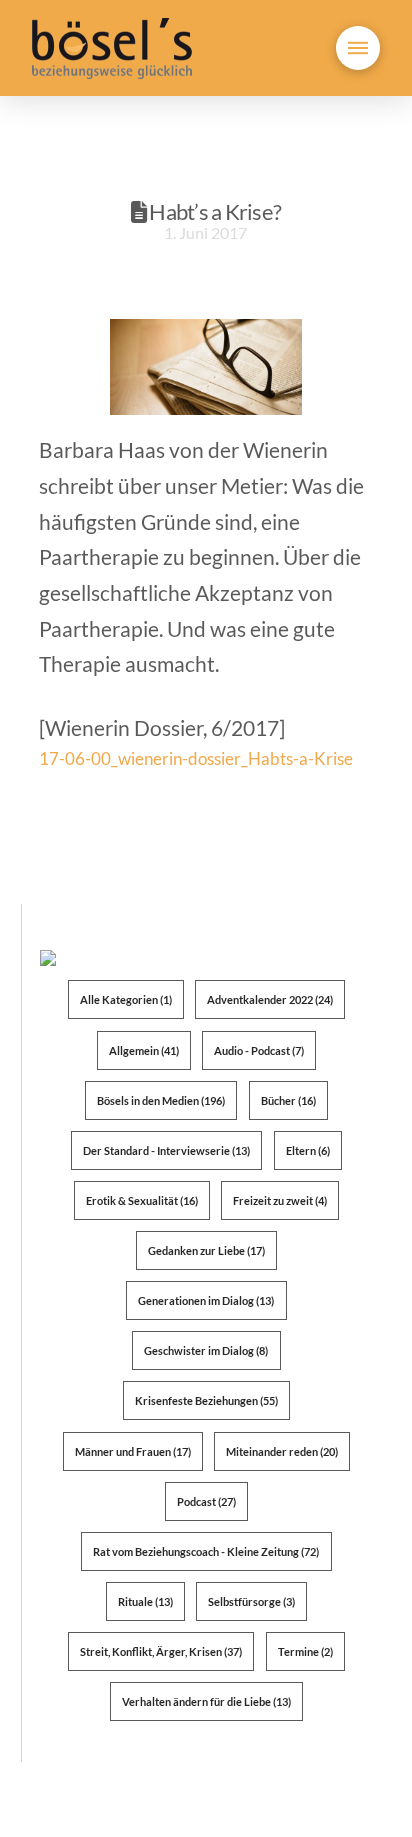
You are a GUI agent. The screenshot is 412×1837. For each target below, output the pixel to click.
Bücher (288, 1100)
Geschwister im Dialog (206, 1350)
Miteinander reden (282, 1451)
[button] (358, 48)
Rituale (145, 1601)
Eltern (308, 1150)
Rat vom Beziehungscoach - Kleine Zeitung (206, 1551)
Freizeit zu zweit (280, 1200)
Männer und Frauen (133, 1451)
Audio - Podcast (259, 1050)
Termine (305, 1651)
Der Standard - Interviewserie (166, 1150)
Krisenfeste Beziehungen (206, 1400)
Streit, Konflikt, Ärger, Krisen (161, 1651)
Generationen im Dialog (206, 1300)
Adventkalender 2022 (270, 999)
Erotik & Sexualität (142, 1200)
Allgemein (144, 1050)
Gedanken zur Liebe (206, 1250)
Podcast (206, 1501)
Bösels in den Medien (161, 1100)
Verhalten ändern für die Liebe (206, 1701)
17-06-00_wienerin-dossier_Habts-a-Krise (196, 758)
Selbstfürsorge (251, 1601)
